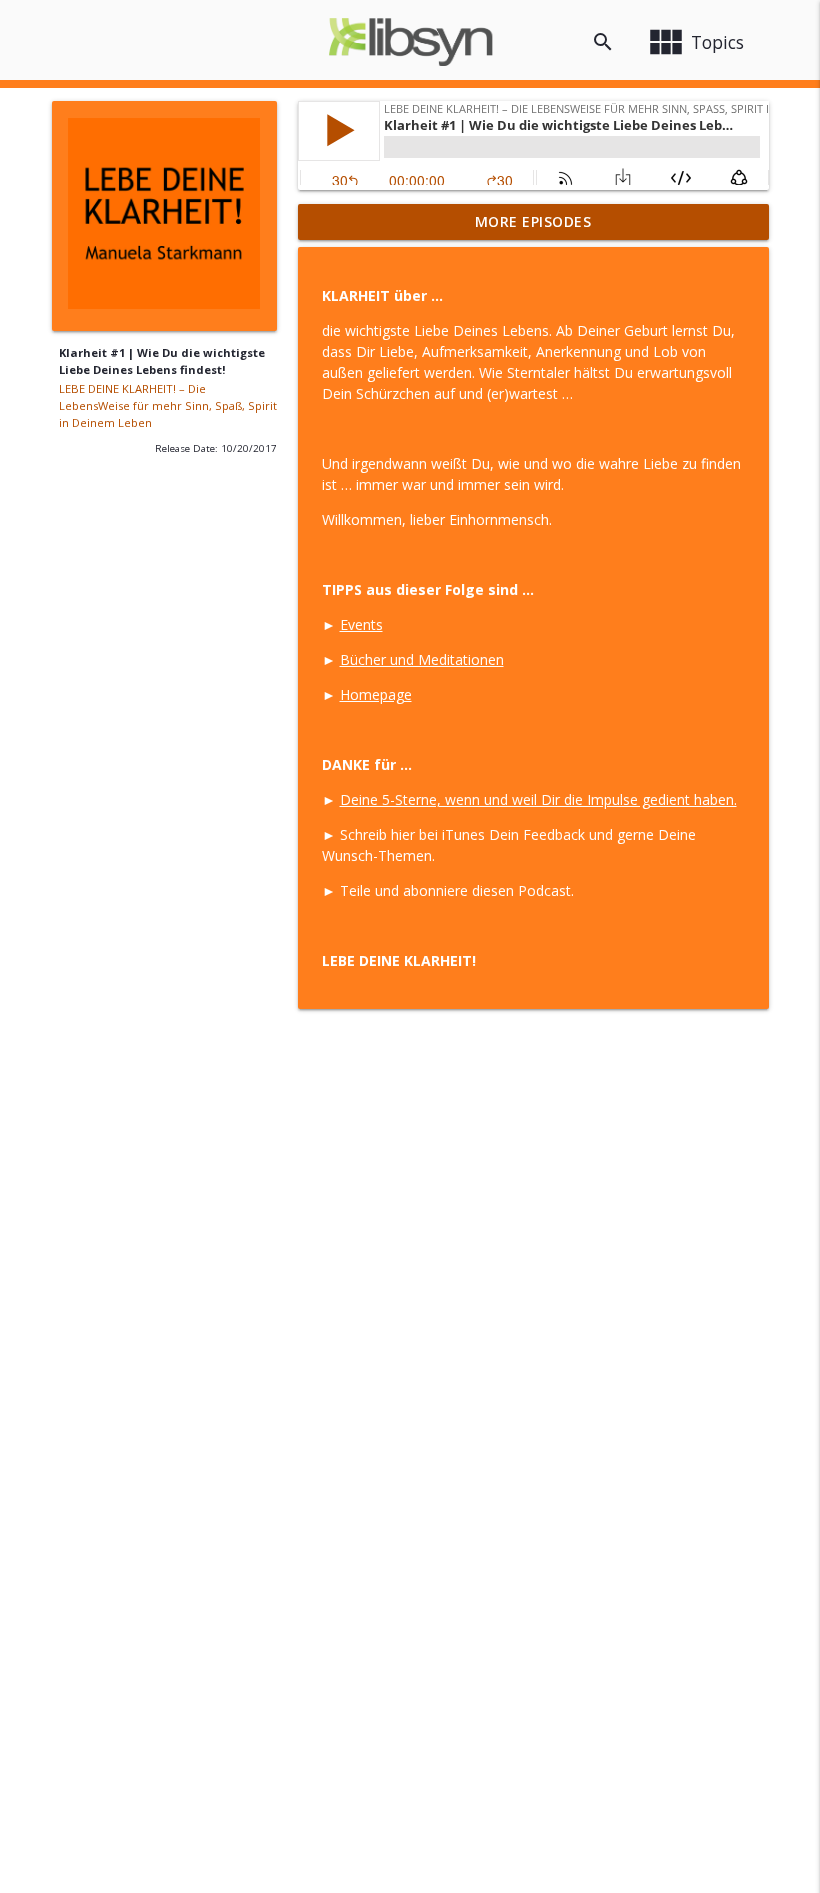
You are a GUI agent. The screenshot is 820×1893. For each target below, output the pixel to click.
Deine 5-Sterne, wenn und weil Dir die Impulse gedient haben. (538, 799)
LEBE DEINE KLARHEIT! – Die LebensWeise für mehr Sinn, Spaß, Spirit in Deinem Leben (168, 405)
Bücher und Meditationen (422, 659)
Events (361, 624)
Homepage (376, 694)
